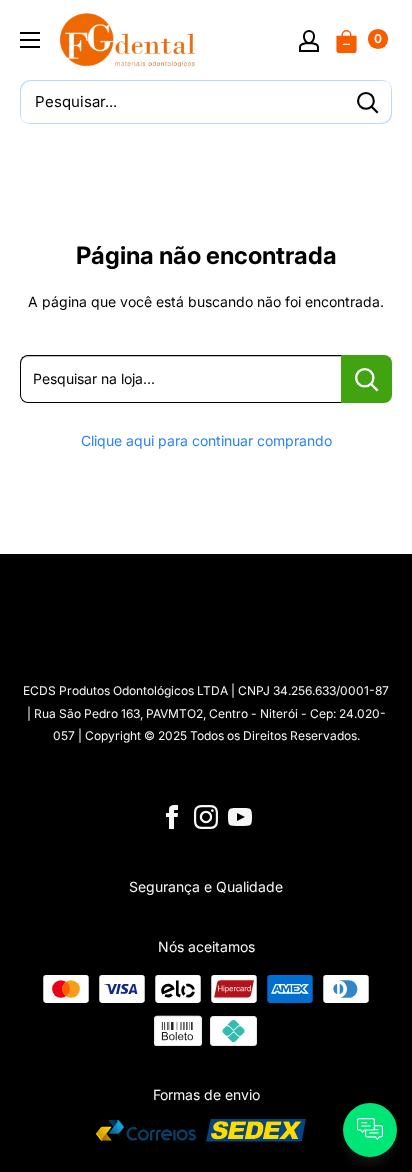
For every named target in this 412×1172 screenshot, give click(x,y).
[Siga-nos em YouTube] (240, 817)
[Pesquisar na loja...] (366, 379)
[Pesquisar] (367, 102)
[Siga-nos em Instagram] (206, 817)
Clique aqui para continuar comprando (206, 440)
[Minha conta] (309, 40)
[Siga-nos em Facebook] (172, 817)
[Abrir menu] (30, 40)
